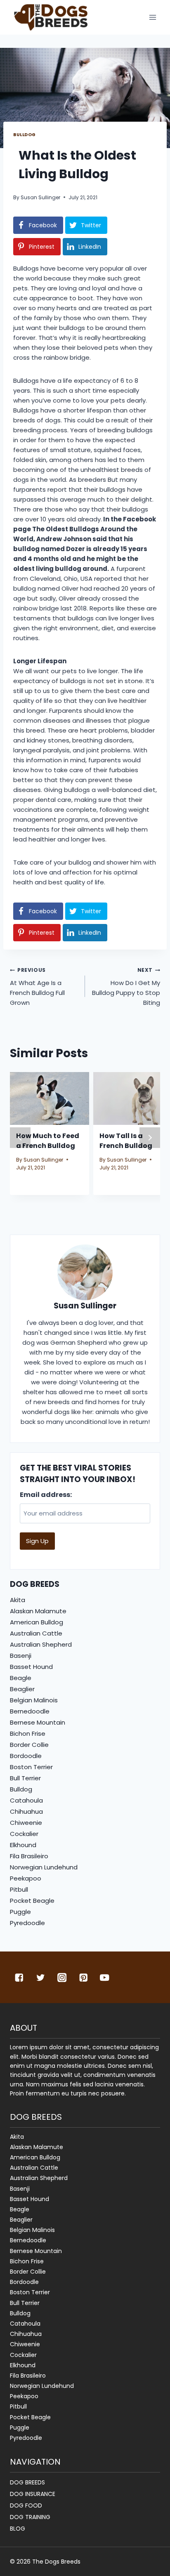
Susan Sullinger (40, 197)
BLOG (18, 2529)
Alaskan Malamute (38, 1611)
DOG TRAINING (30, 2517)
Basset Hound (31, 1667)
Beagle (21, 1678)
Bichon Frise (28, 1733)
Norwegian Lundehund (44, 1867)
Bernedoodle (30, 1711)
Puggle (20, 1912)
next (150, 1138)
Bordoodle (26, 1756)
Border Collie (29, 1745)
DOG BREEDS (27, 2482)
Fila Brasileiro (29, 1856)
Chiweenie (26, 1823)
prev (20, 1138)
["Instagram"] (62, 1977)
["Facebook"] (19, 1977)
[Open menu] (152, 18)
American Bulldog (37, 1622)
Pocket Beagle (32, 1901)
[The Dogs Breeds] (51, 17)
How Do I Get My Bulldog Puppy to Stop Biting (126, 987)
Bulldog (25, 135)
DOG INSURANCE (33, 2494)
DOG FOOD (26, 2505)
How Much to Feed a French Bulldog (48, 1141)
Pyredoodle (27, 1923)
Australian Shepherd (41, 1644)
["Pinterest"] (83, 1977)
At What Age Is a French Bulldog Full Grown (37, 987)
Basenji (21, 1656)
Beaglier (22, 1689)
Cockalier (24, 1834)
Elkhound (23, 1845)
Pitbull (19, 1889)
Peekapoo (26, 1878)
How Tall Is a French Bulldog (126, 1141)
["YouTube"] (105, 1977)
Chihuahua (26, 1811)
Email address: (46, 1495)
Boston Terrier (31, 1767)
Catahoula (26, 1800)
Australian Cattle (36, 1633)
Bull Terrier (25, 1778)
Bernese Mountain (38, 1722)
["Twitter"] (41, 1977)
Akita (18, 1600)
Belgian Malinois (34, 1700)
